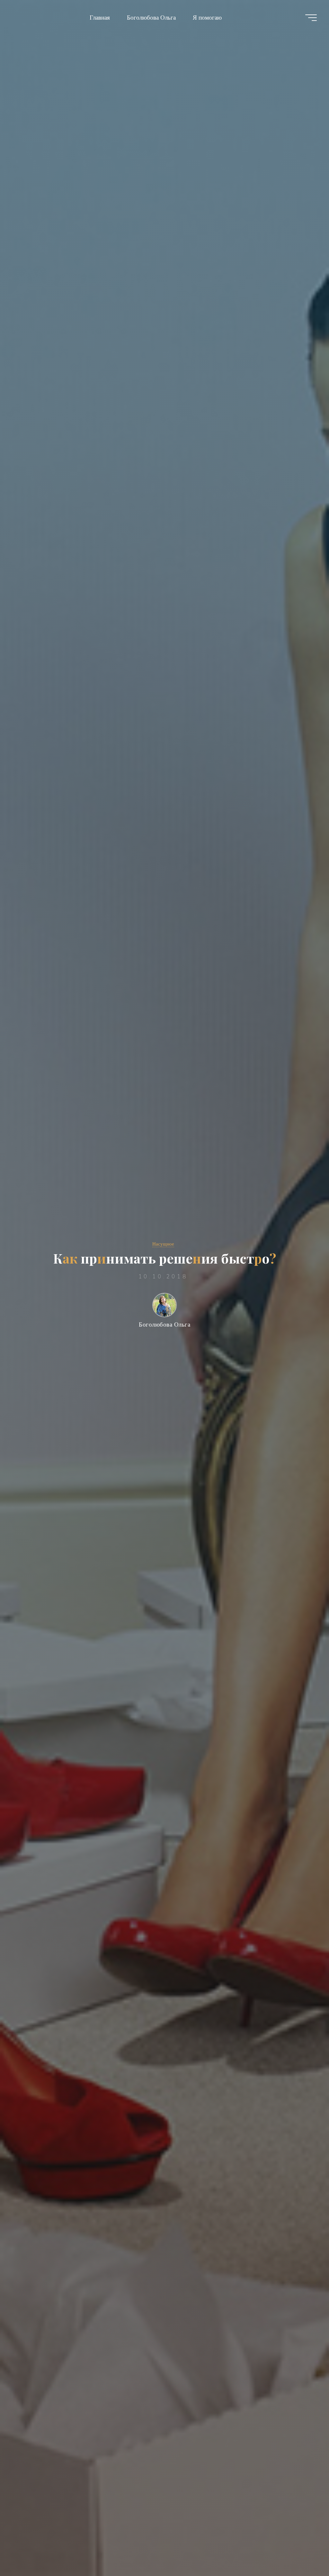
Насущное (163, 1244)
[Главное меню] (311, 18)
